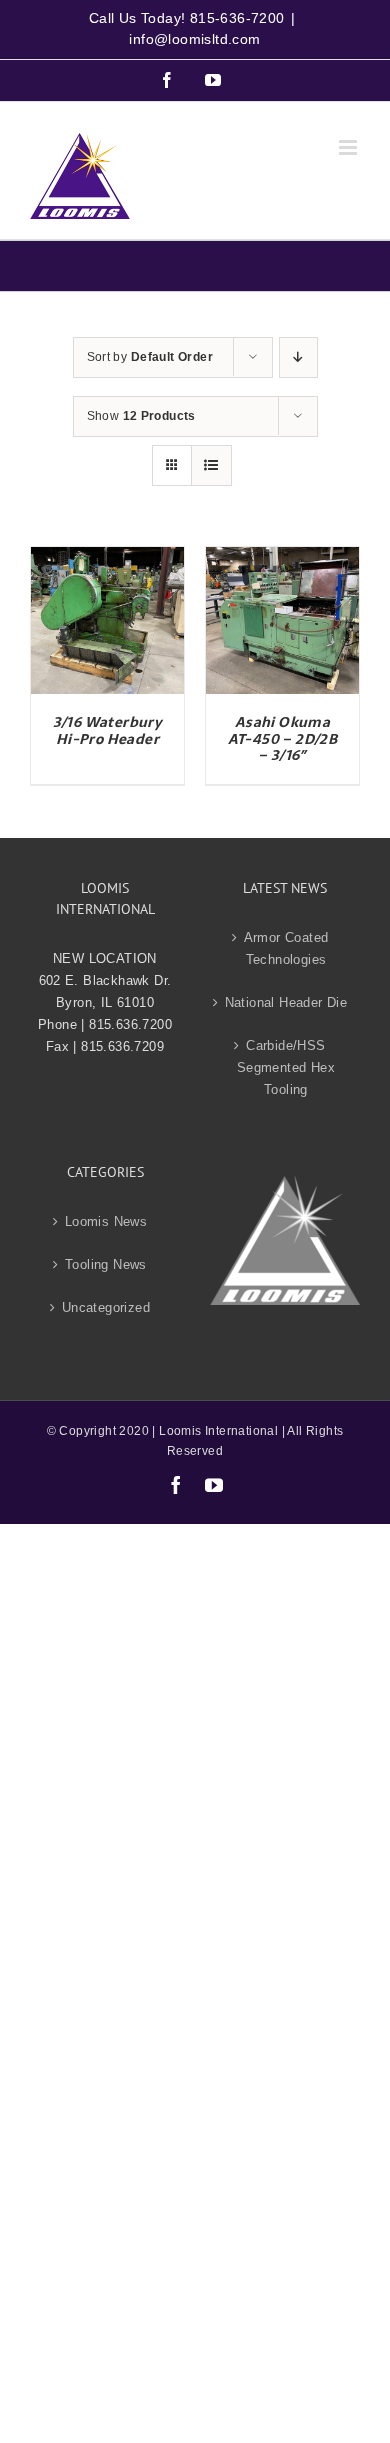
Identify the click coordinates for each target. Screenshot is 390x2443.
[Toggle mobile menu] (349, 147)
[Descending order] (298, 357)
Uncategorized (106, 1307)
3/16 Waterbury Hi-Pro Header (108, 730)
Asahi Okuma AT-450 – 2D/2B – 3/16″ (283, 739)
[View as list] (211, 465)
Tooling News (106, 1264)
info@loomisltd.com (194, 39)
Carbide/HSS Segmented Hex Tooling (286, 1067)
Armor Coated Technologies (286, 948)
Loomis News (106, 1221)
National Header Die (286, 1002)
